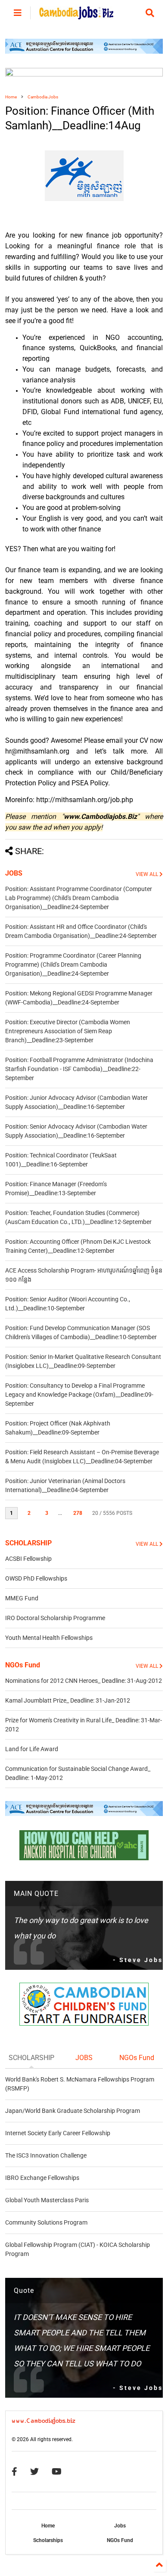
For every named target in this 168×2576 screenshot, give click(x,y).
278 (78, 1513)
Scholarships (48, 2540)
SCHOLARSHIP (28, 1543)
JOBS (14, 873)
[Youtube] (57, 2472)
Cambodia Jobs (43, 97)
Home (11, 97)
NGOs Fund (23, 1665)
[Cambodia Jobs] (76, 15)
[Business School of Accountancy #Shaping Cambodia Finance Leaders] (84, 75)
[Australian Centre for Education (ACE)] (84, 52)
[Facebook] (14, 2472)
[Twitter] (34, 2472)
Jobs (120, 2526)
